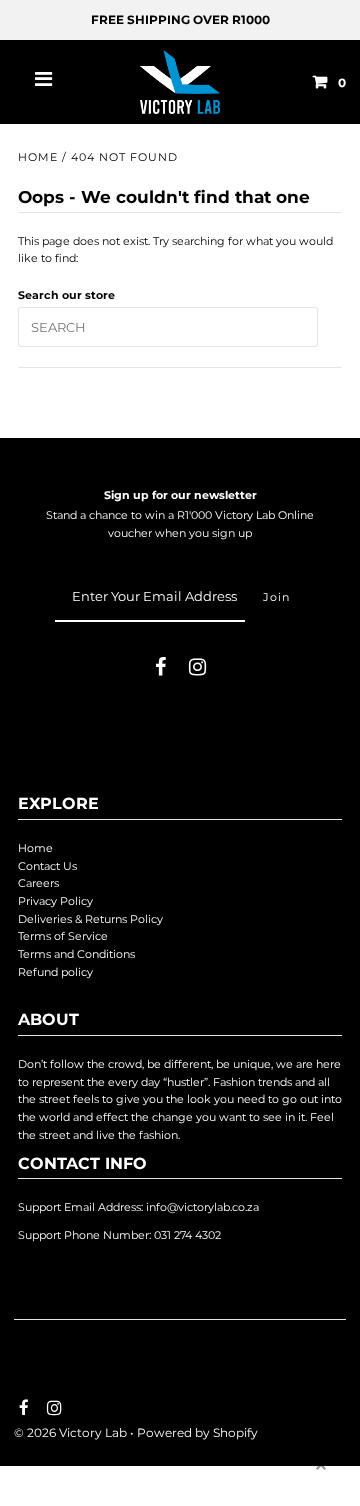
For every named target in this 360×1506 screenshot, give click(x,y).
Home (38, 157)
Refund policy (55, 972)
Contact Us (47, 866)
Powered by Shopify (197, 1432)
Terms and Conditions (76, 954)
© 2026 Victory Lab (70, 1432)
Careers (38, 883)
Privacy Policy (55, 901)
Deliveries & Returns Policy (90, 919)
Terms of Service (63, 936)
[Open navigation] (44, 82)
